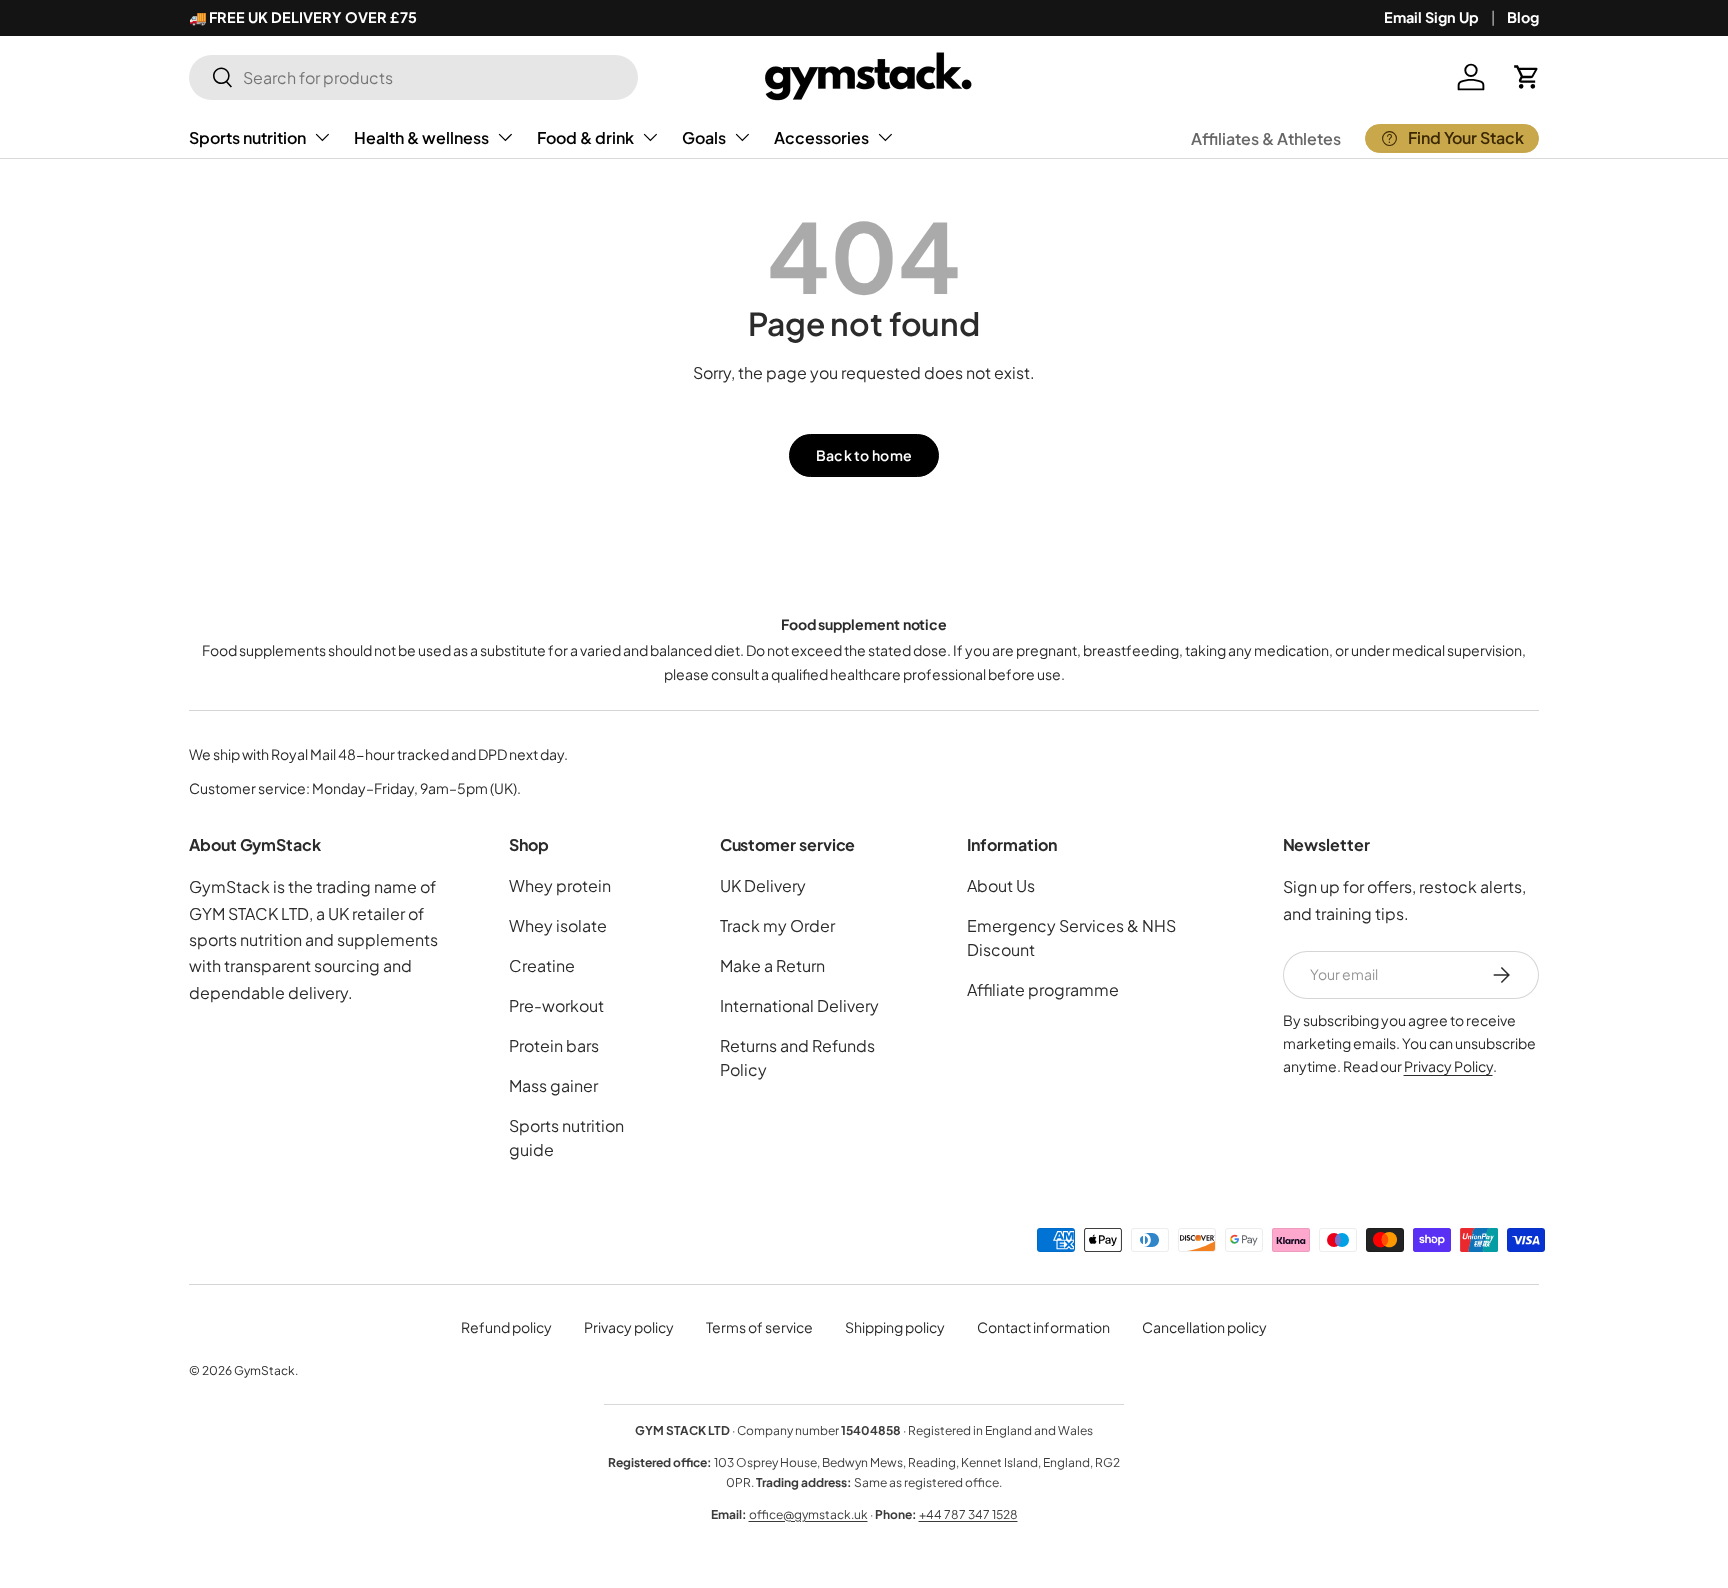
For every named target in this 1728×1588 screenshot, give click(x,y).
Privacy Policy (1448, 1066)
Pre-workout (556, 1005)
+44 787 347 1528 (968, 1514)
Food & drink (585, 137)
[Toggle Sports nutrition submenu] (322, 137)
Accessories (821, 137)
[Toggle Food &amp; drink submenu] (650, 137)
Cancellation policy (1204, 1327)
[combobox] (413, 77)
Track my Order (777, 925)
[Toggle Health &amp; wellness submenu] (505, 137)
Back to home (864, 455)
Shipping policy (895, 1327)
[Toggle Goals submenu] (742, 137)
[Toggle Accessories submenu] (885, 137)
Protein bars (554, 1045)
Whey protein (560, 885)
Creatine (542, 965)
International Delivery (799, 1005)
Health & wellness (421, 137)
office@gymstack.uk (808, 1514)
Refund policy (506, 1327)
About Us (1001, 885)
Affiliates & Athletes (1266, 138)
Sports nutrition (247, 137)
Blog (1523, 17)
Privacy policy (629, 1327)
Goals (704, 137)
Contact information (1043, 1327)
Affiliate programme (1043, 989)
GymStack (264, 1370)
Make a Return (772, 965)
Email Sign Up (1431, 17)
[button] (1527, 77)
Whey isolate (558, 925)
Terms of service (759, 1327)
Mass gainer (553, 1085)
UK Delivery (763, 885)
